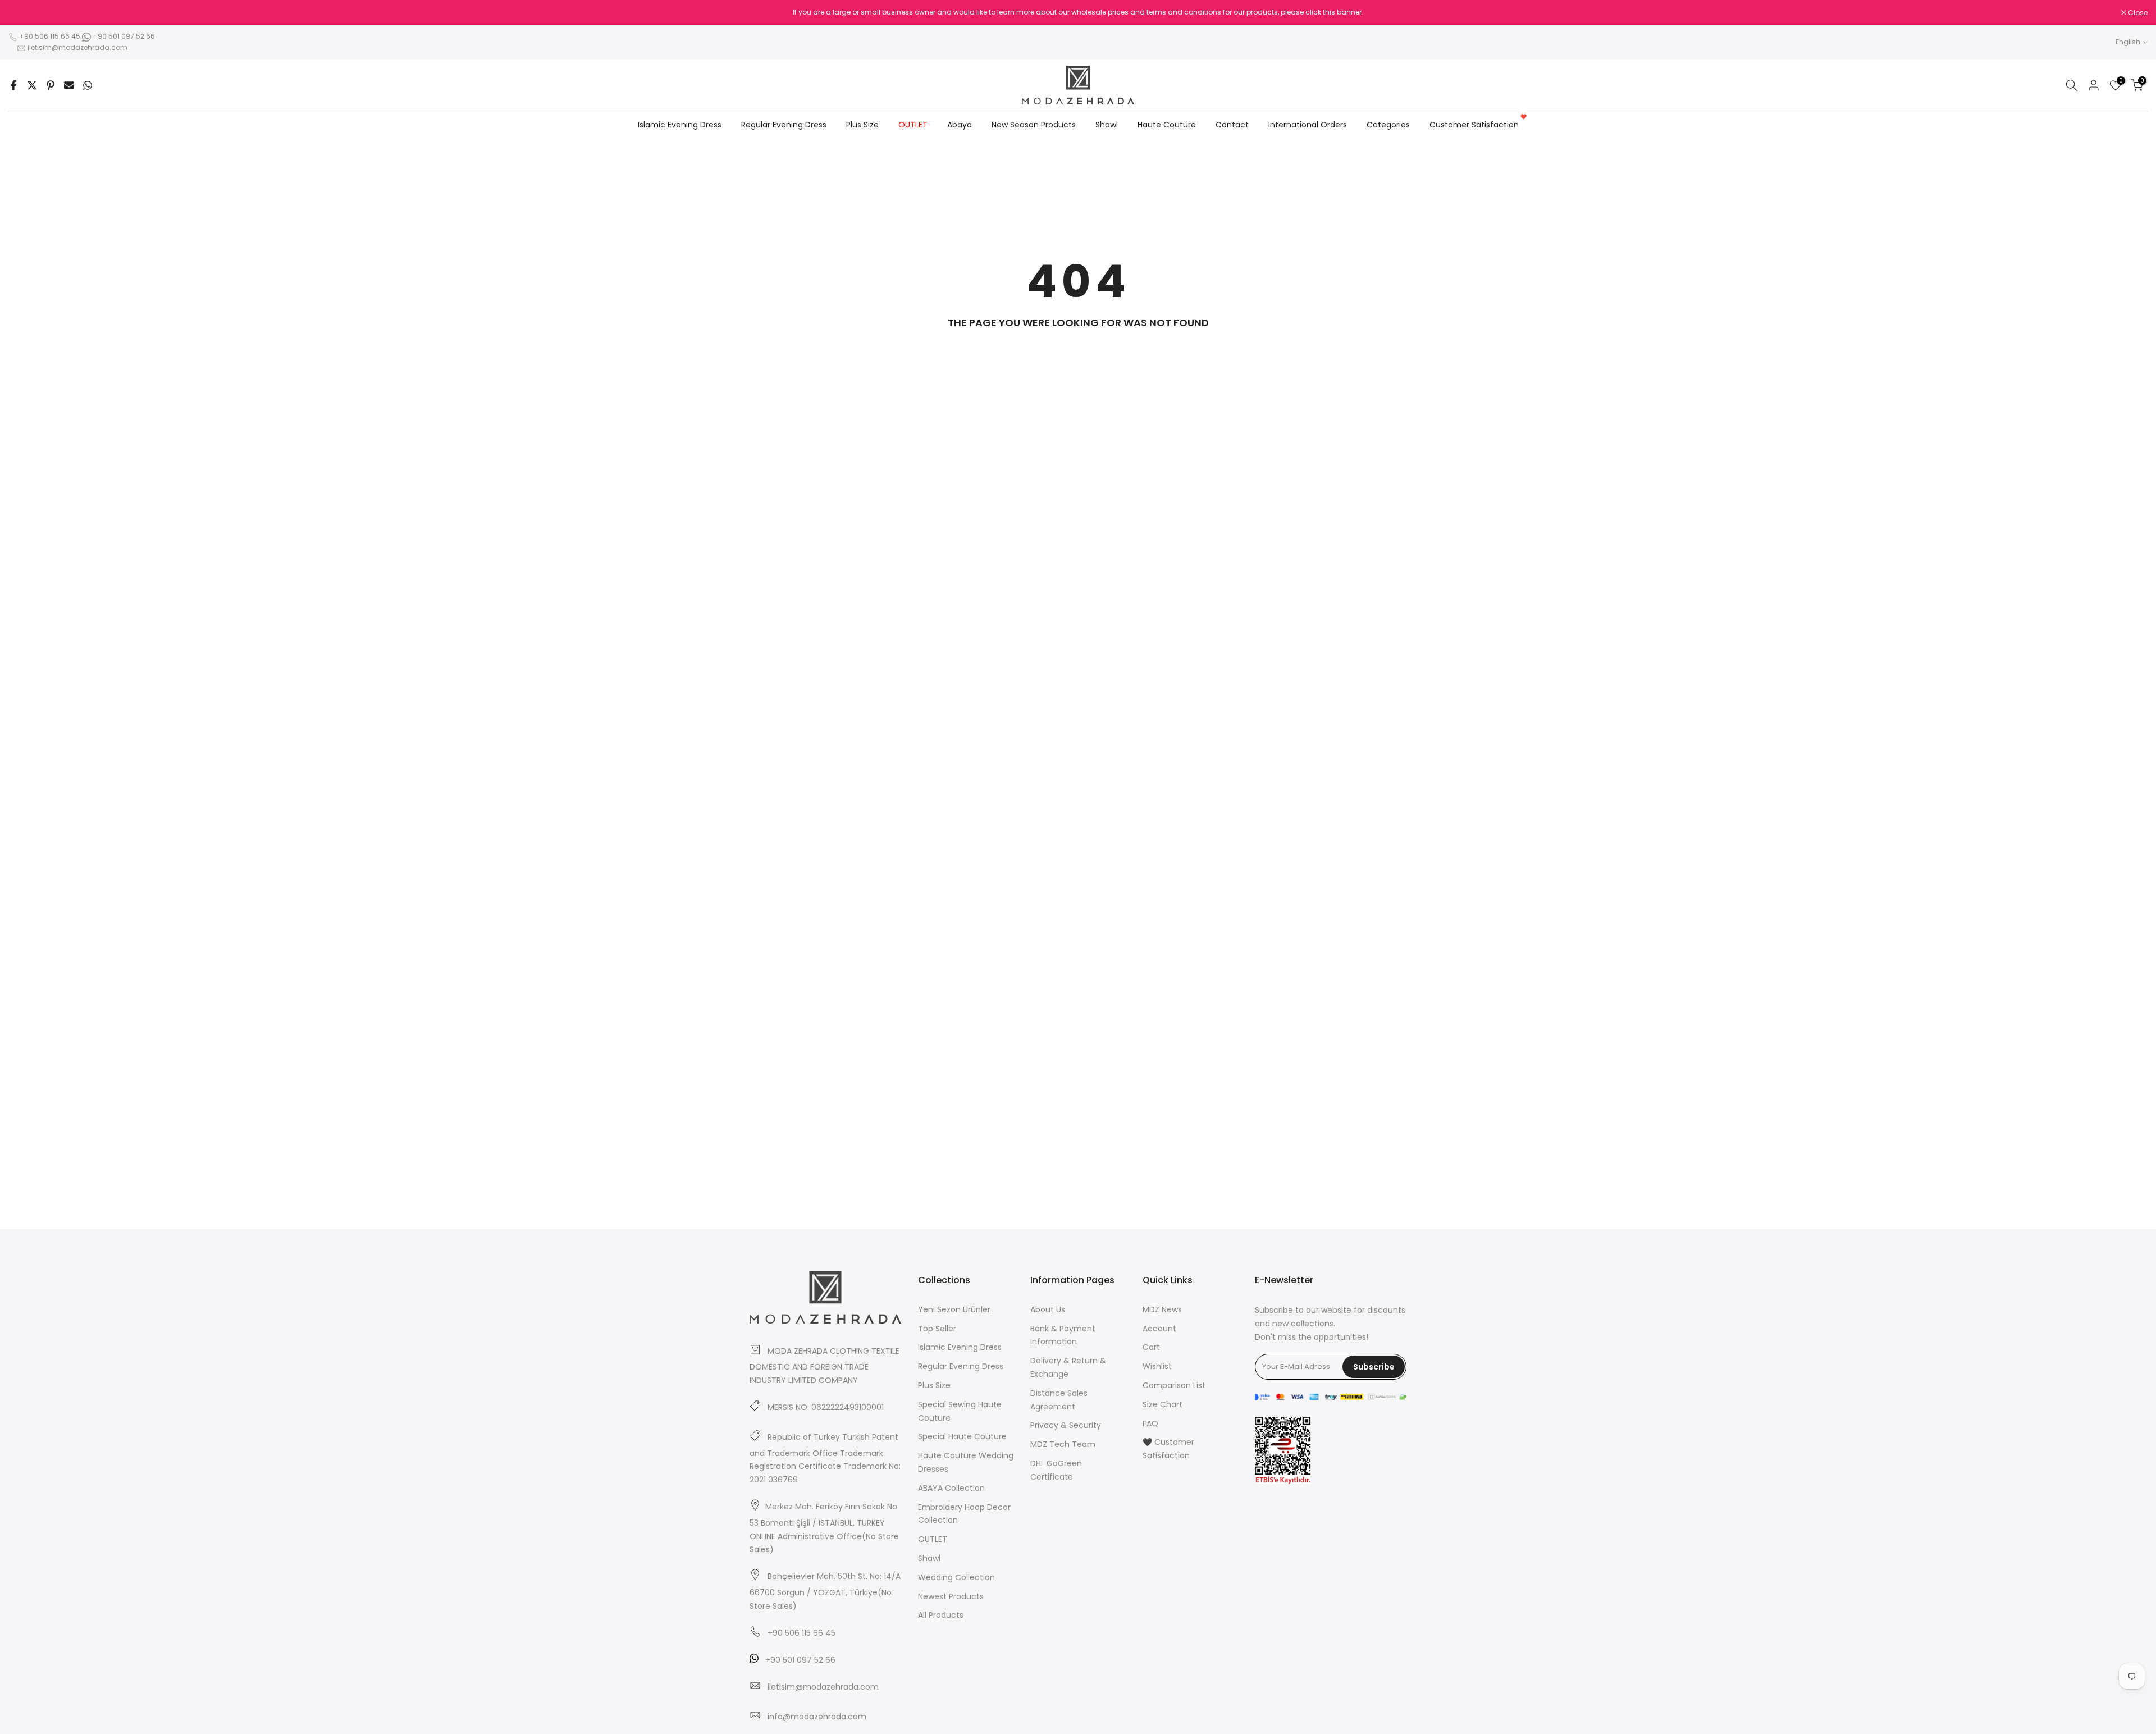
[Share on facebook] (13, 85)
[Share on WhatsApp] (88, 85)
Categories (1388, 125)
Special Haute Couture (962, 1436)
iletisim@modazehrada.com (77, 47)
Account (1159, 1329)
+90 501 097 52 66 (123, 36)
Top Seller (937, 1329)
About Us (1048, 1309)
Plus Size (862, 125)
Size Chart (1162, 1404)
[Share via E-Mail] (69, 85)
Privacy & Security (1066, 1425)
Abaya (960, 125)
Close (24, 13)
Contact (1232, 125)
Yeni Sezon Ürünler (954, 1309)
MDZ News (1162, 1309)
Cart (1151, 1347)
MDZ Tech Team (1063, 1444)
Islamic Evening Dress (680, 125)
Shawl (1107, 125)
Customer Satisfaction (1478, 124)
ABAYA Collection (951, 1488)
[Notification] (1078, 12)
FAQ (1150, 1423)
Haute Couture (1167, 125)
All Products (941, 1615)
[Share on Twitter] (32, 85)
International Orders (1308, 125)
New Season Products (1034, 125)
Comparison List (1174, 1385)
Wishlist (1157, 1366)
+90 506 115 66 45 (50, 36)
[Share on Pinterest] (51, 85)
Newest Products (951, 1596)
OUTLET (913, 125)
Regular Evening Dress (784, 125)
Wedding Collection (956, 1577)
